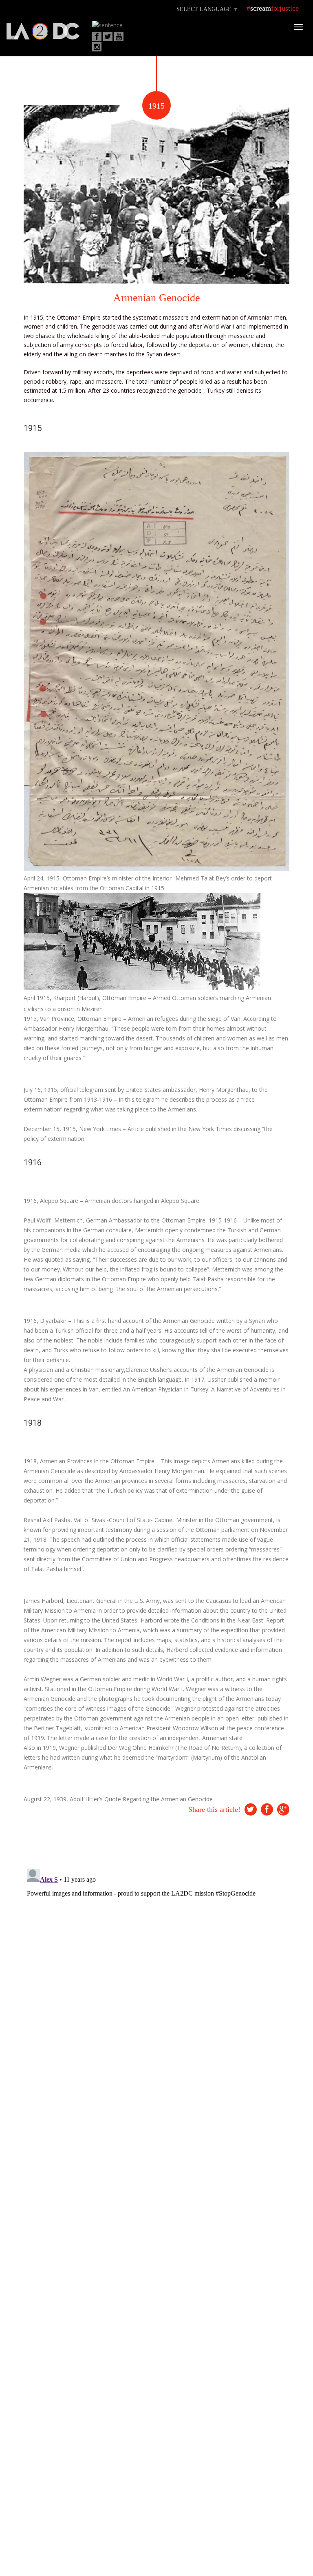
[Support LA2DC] (43, 32)
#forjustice (273, 8)
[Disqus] (156, 1967)
